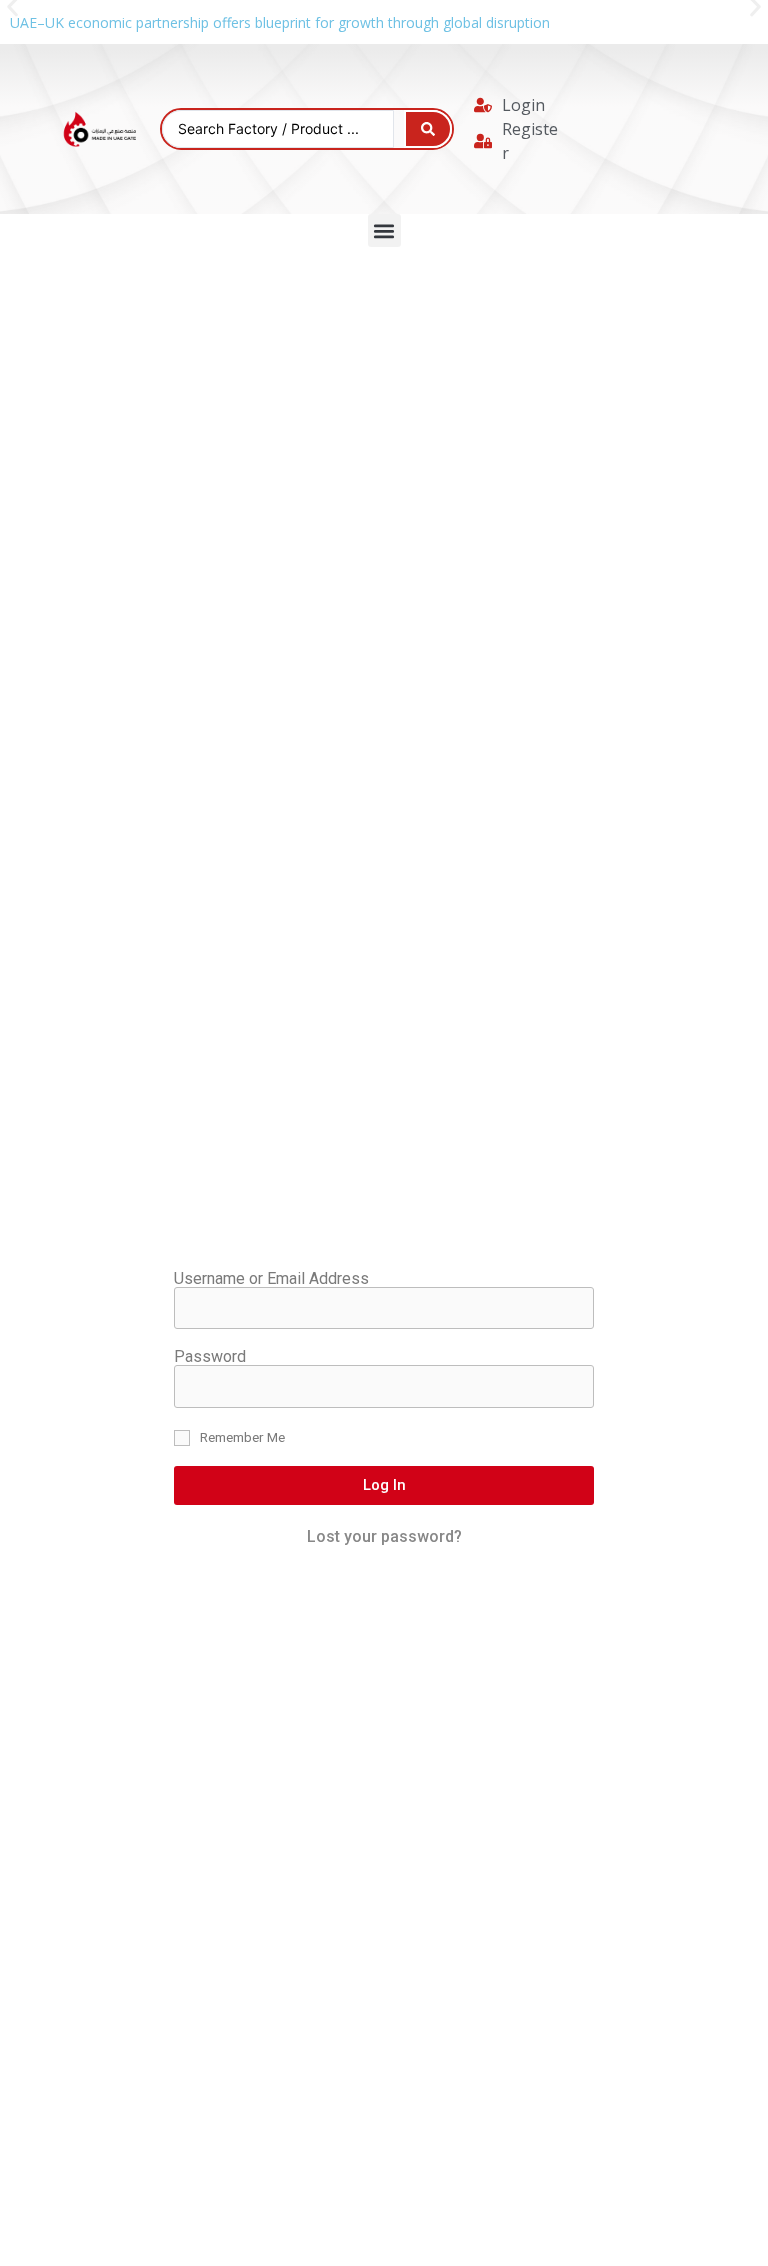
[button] (384, 230)
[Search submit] (428, 129)
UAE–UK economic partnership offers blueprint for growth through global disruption (280, 22)
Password (210, 1357)
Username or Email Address (271, 1279)
